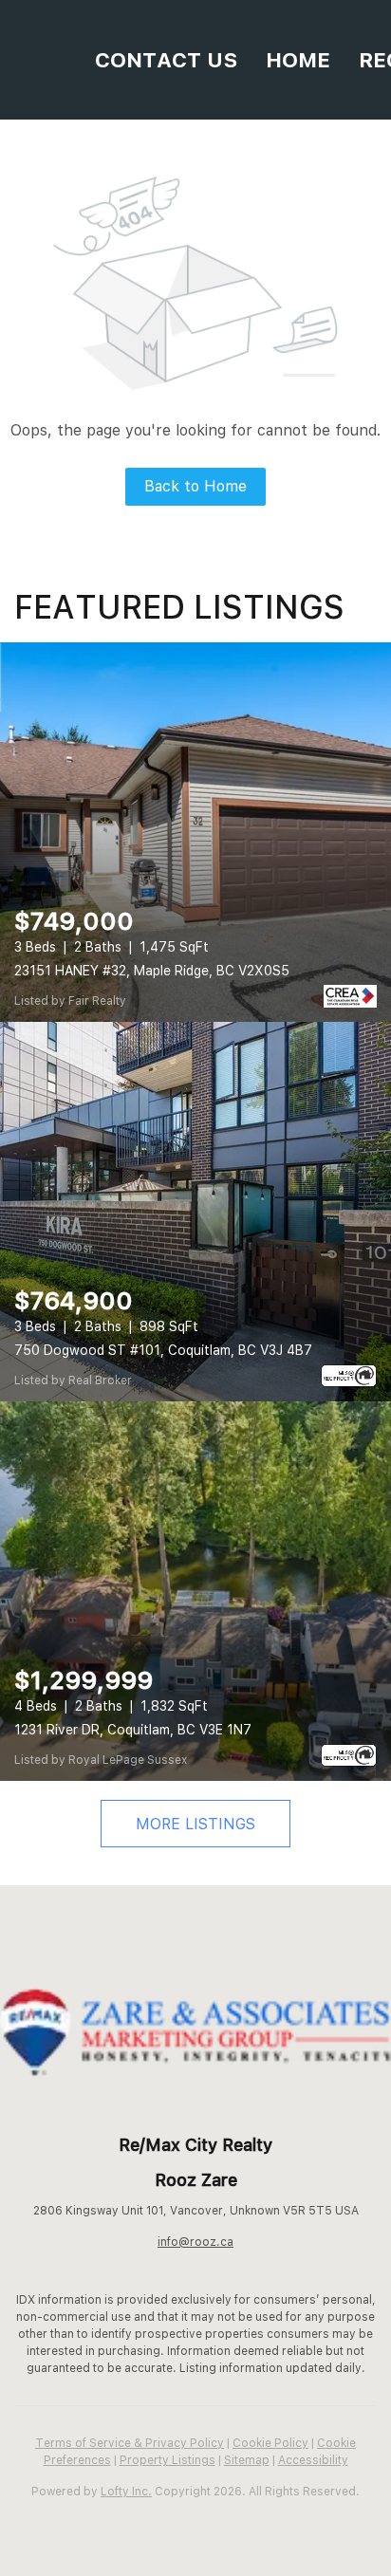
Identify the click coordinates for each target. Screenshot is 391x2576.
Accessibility (313, 2460)
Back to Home (195, 486)
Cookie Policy (270, 2443)
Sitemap (247, 2460)
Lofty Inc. (126, 2492)
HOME (298, 60)
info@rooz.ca (195, 2242)
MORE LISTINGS (195, 1824)
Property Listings (168, 2460)
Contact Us (166, 60)
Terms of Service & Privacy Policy (130, 2443)
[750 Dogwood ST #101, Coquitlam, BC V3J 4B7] (195, 1212)
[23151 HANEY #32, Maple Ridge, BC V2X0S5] (195, 832)
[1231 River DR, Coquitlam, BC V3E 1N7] (195, 1591)
